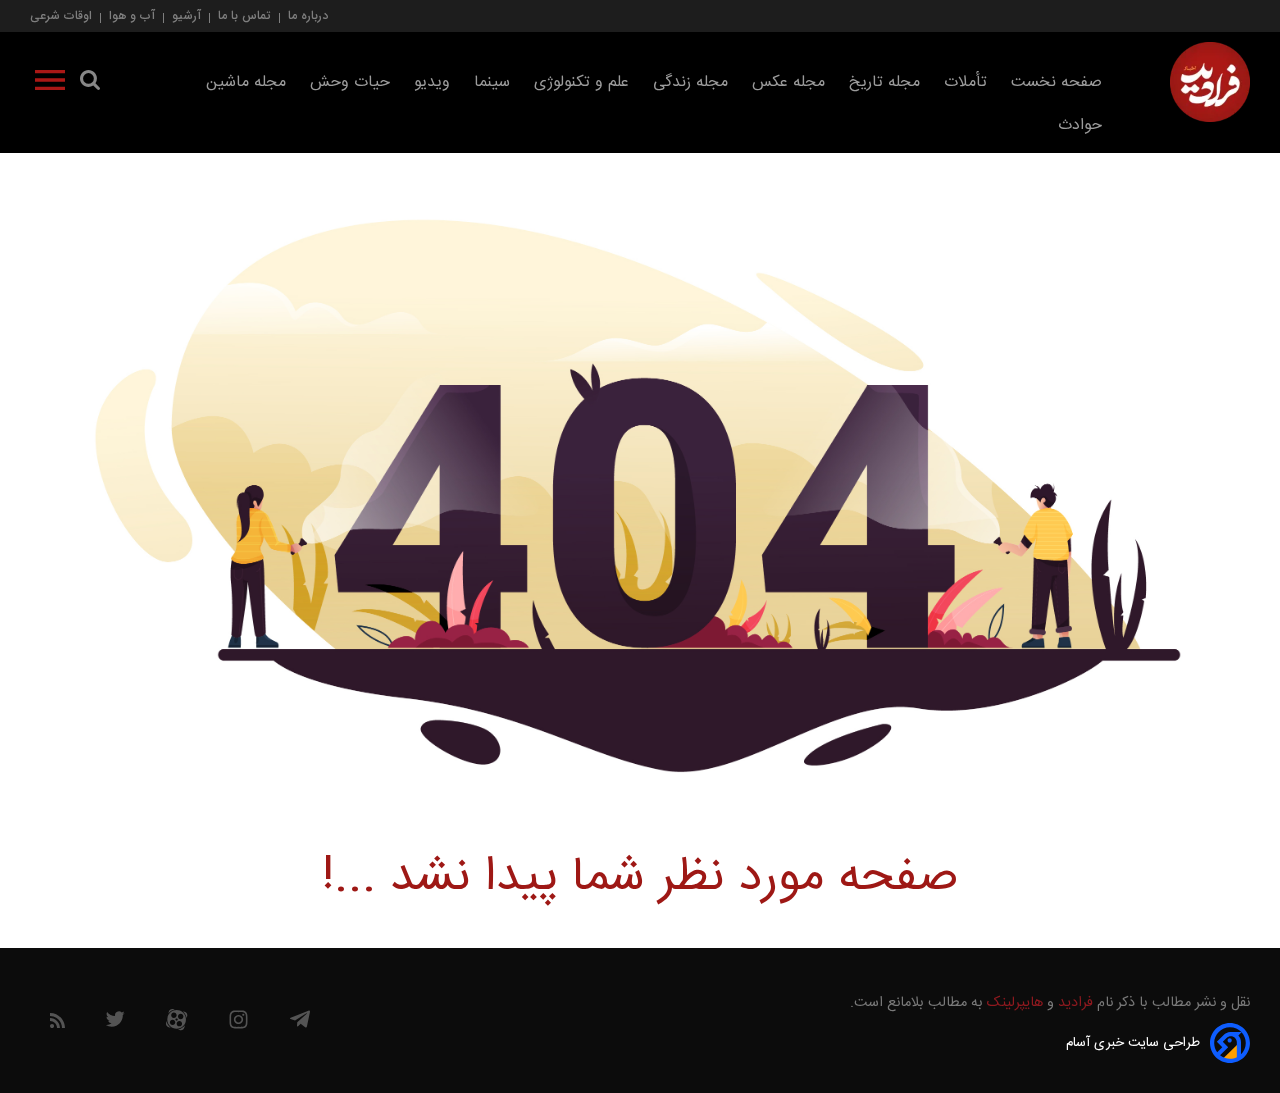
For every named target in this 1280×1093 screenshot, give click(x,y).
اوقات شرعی (61, 15)
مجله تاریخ (884, 82)
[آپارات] (176, 1024)
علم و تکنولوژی (581, 82)
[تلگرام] (300, 1024)
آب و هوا (132, 15)
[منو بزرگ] (50, 84)
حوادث (1080, 125)
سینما (492, 82)
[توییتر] (115, 1024)
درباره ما (308, 15)
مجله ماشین (246, 82)
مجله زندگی (690, 82)
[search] (90, 84)
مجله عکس (788, 82)
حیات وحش (350, 82)
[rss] (57, 1024)
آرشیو (186, 15)
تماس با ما (244, 15)
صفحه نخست (1056, 82)
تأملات (965, 82)
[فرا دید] (1210, 82)
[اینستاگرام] (238, 1024)
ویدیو (432, 82)
